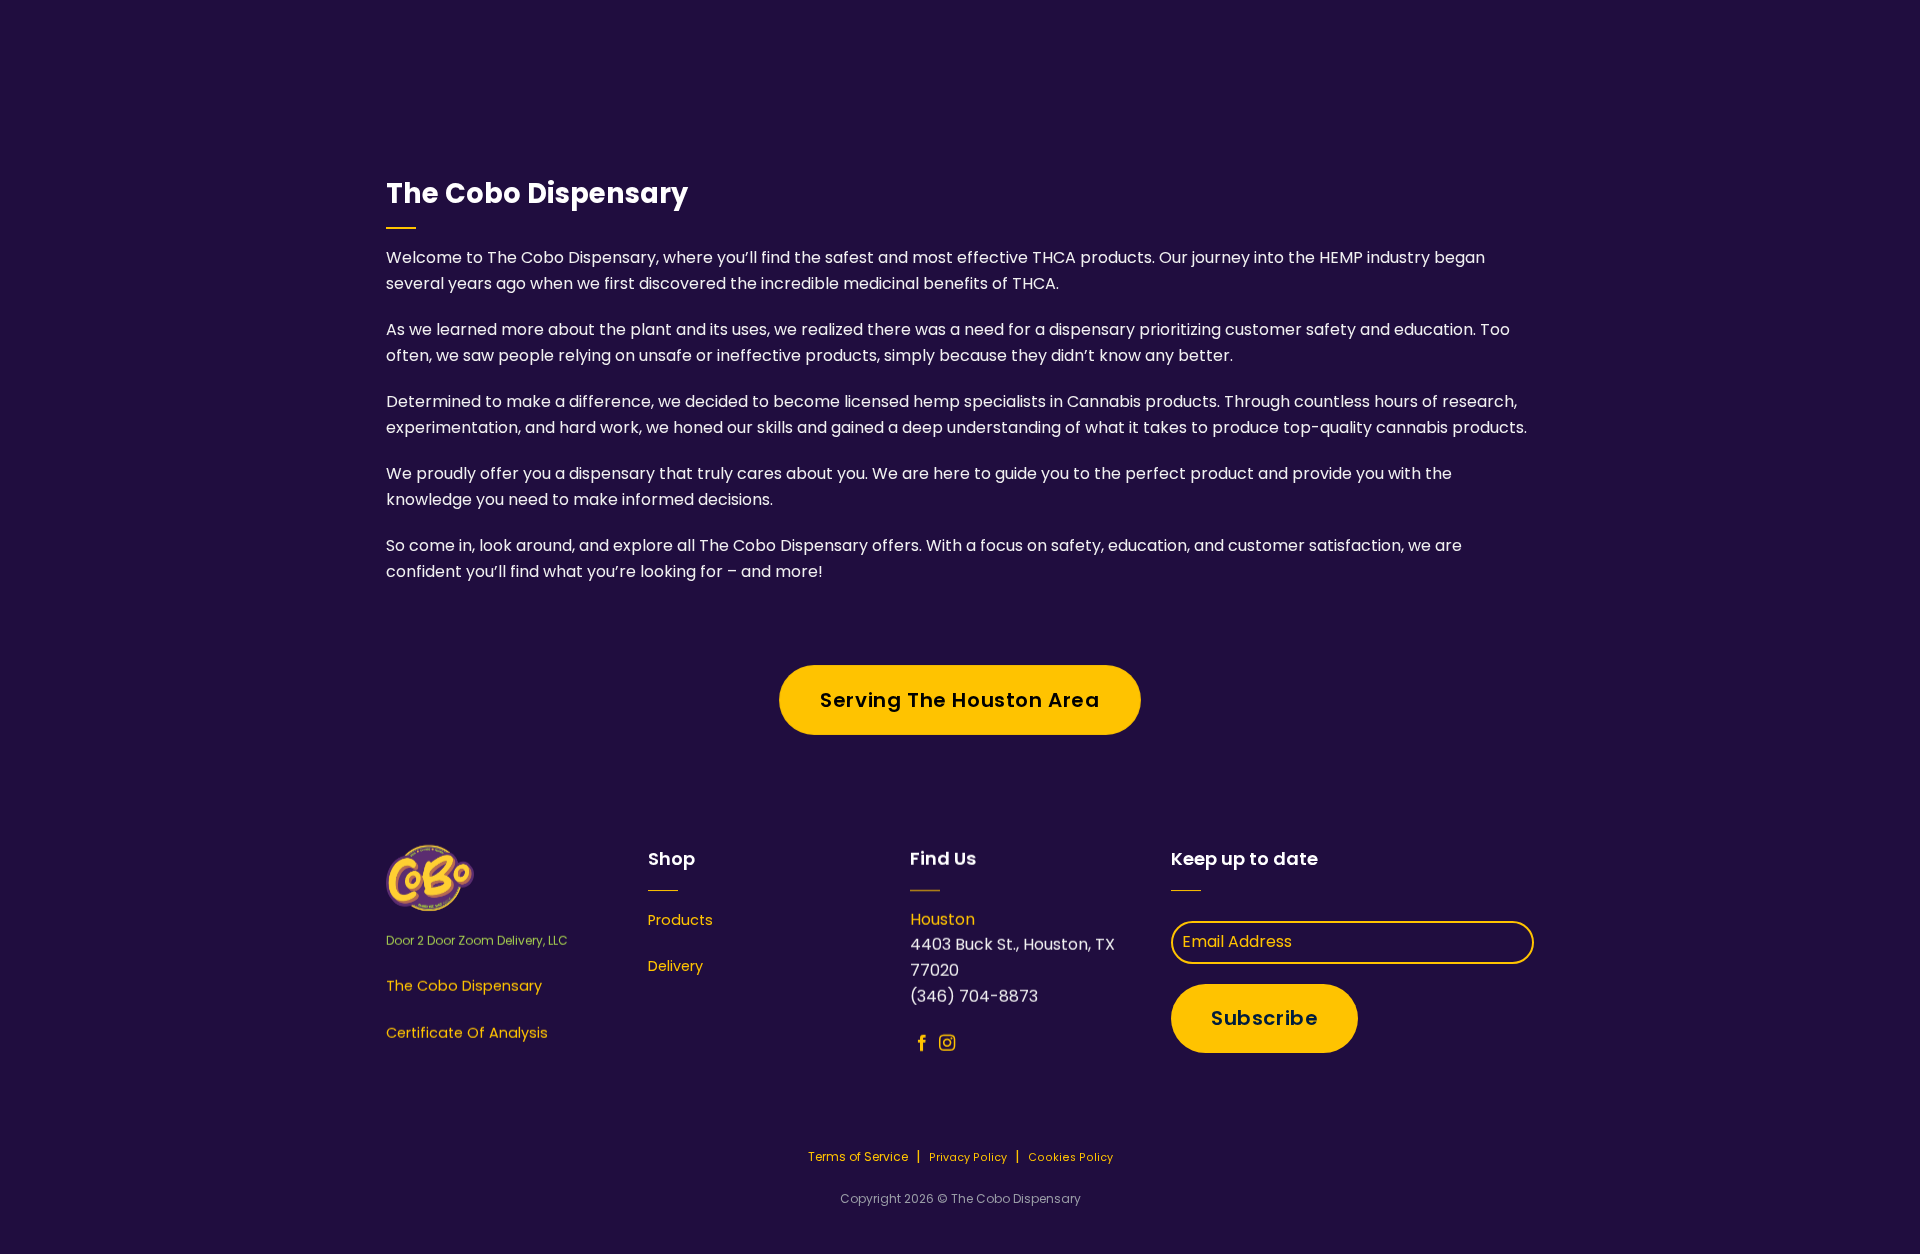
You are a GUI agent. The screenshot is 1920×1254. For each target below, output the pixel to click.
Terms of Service (858, 1156)
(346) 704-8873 (974, 996)
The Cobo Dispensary (464, 987)
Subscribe (1264, 1018)
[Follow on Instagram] (946, 1044)
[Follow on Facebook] (922, 1044)
